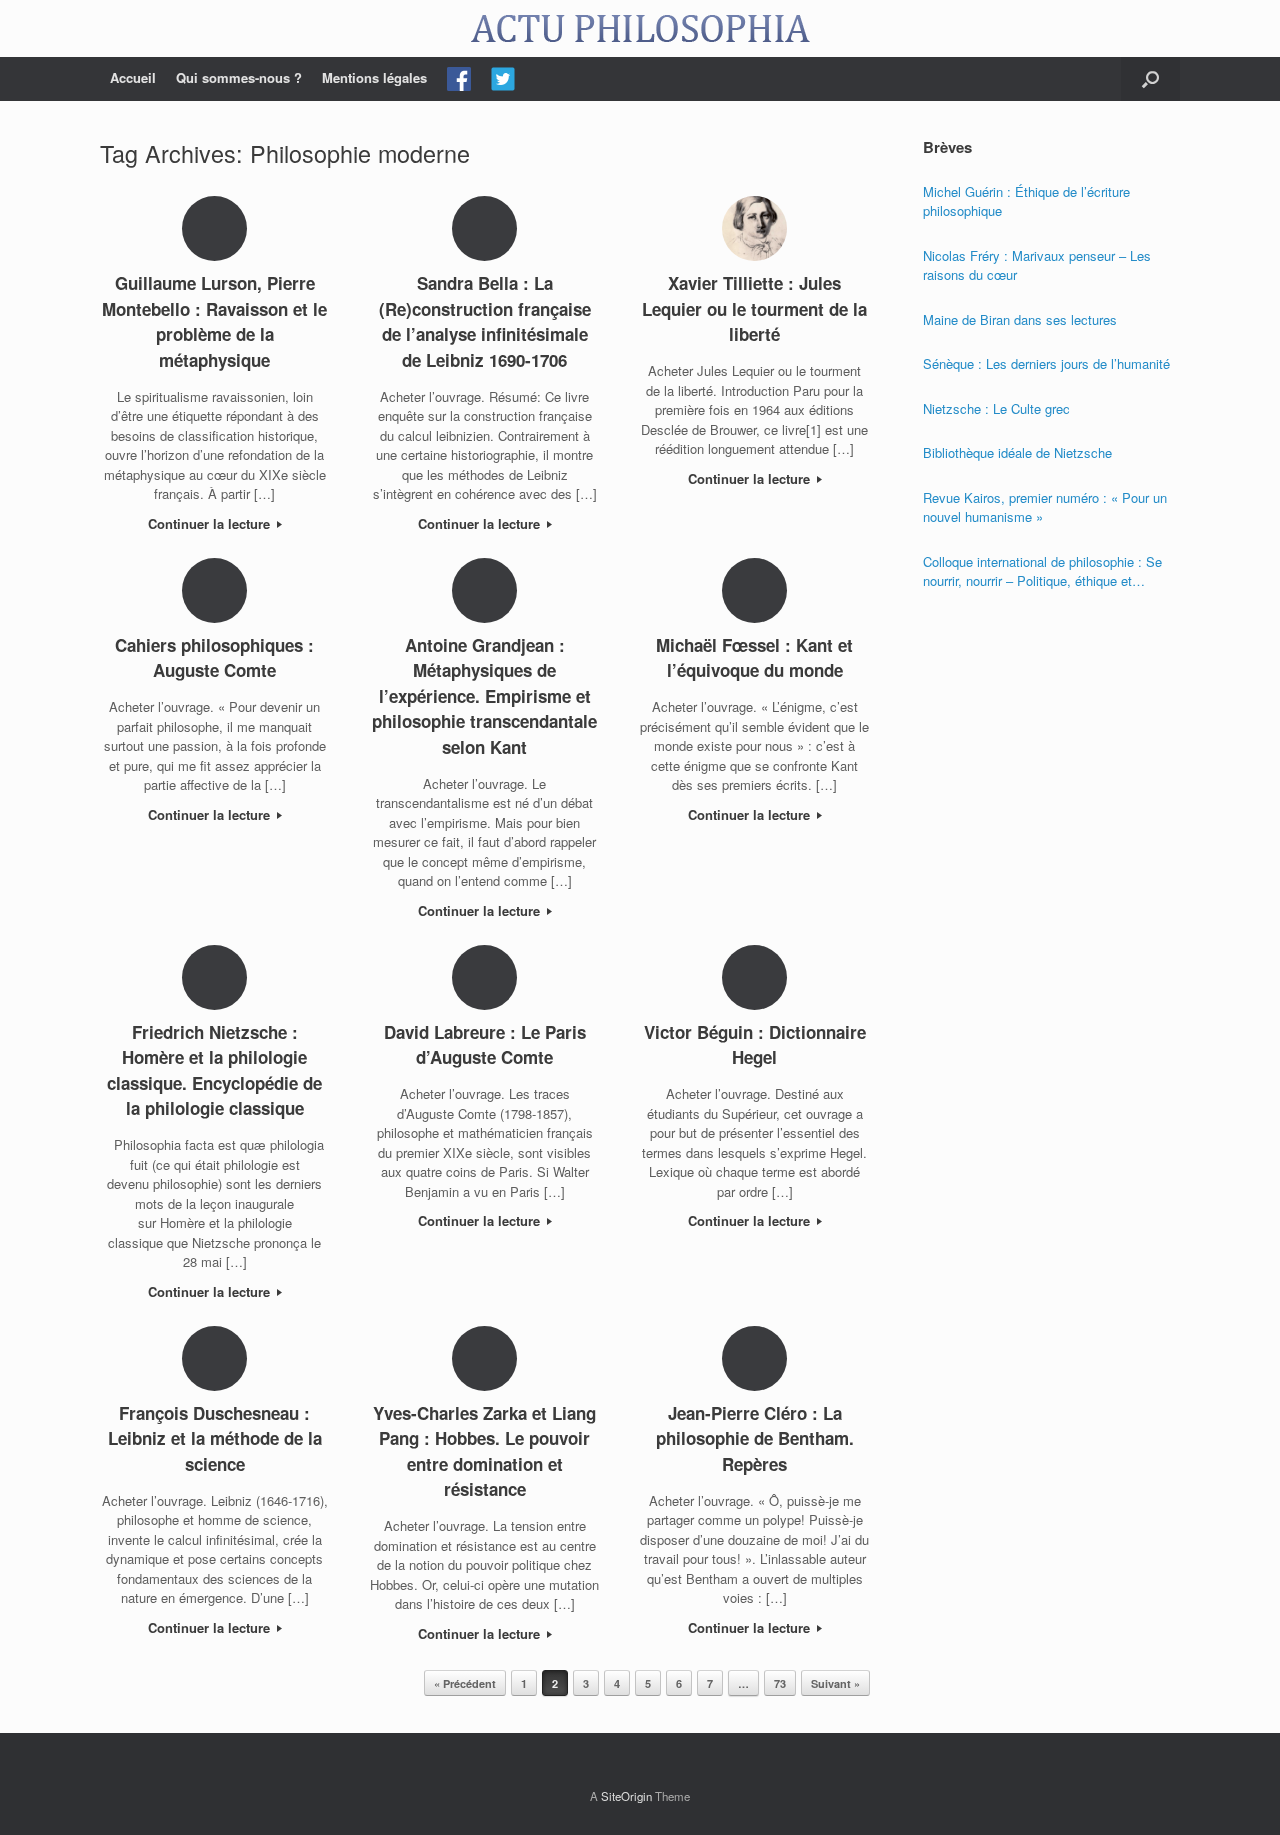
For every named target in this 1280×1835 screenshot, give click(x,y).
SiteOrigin (626, 1796)
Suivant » (835, 1683)
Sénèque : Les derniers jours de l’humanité (1046, 363)
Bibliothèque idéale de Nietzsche (1017, 452)
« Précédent (465, 1683)
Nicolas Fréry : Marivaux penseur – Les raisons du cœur (1037, 265)
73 (780, 1683)
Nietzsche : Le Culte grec (996, 408)
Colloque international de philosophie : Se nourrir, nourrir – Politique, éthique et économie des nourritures (1042, 571)
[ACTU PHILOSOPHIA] (640, 28)
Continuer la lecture (211, 523)
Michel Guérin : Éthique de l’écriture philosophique (1026, 201)
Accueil (133, 77)
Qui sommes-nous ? (239, 77)
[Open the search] (1150, 79)
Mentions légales (374, 77)
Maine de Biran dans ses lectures (1020, 319)
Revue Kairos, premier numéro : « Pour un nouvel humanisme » (1045, 507)
